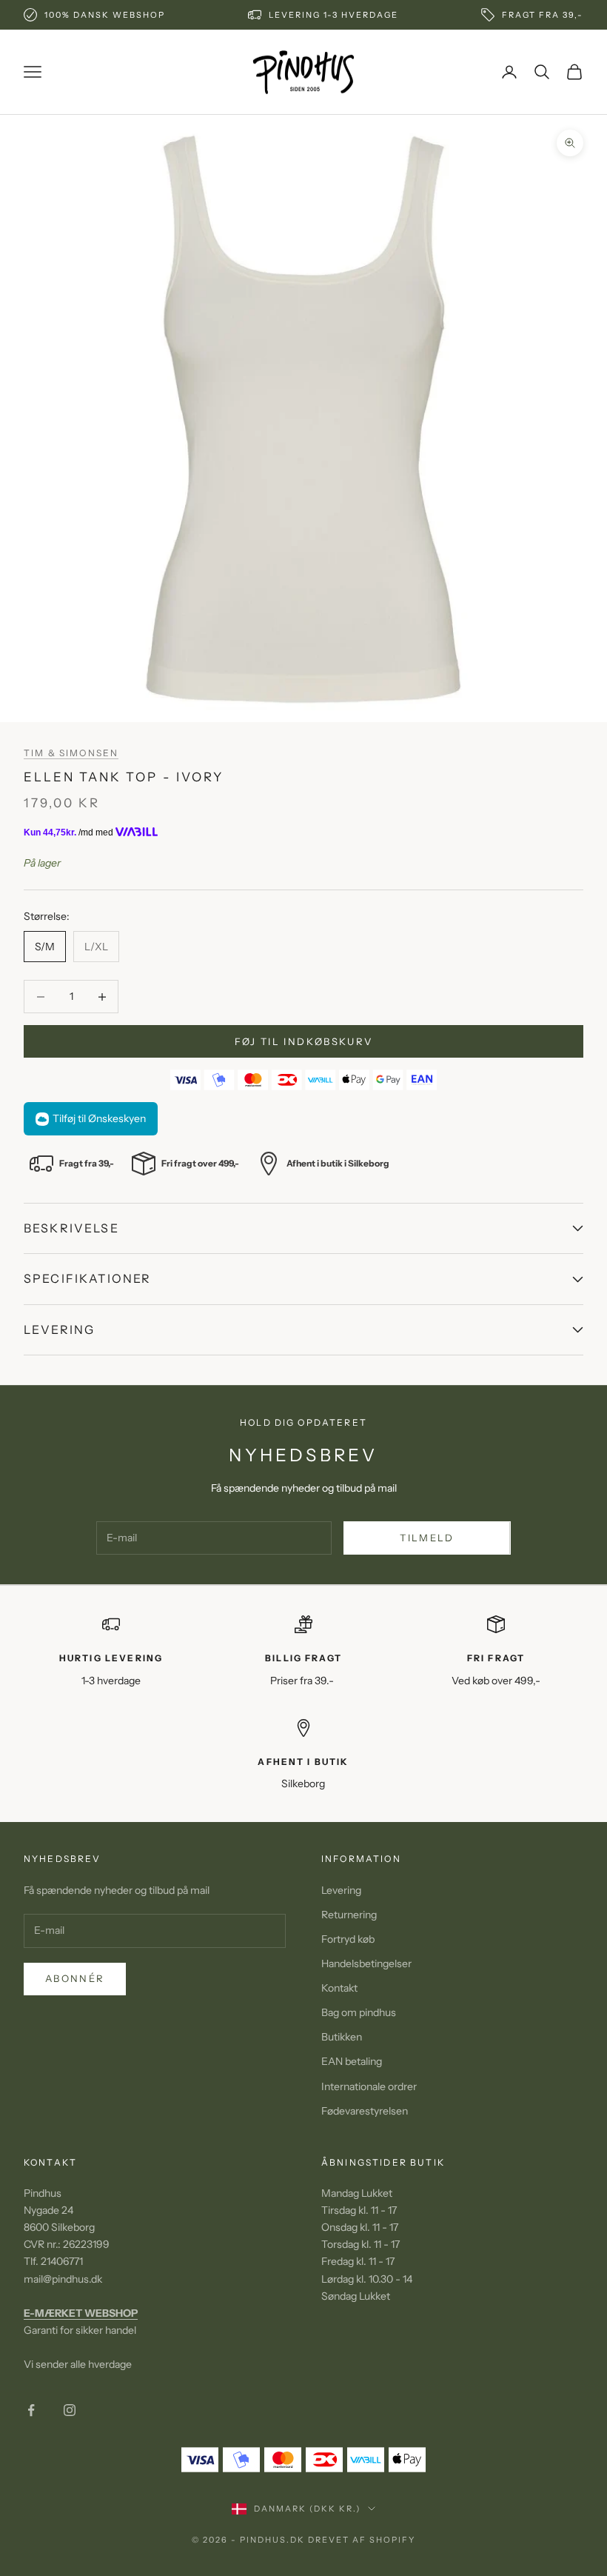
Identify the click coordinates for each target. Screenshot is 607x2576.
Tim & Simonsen (71, 753)
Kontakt (339, 1988)
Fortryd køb (348, 1939)
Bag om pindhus (359, 2012)
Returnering (349, 1915)
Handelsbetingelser (366, 1963)
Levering (341, 1890)
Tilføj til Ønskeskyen (99, 1118)
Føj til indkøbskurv (303, 1041)
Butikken (342, 2037)
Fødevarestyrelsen (365, 2111)
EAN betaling (352, 2061)
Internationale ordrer (369, 2086)
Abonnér (75, 1978)
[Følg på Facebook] (31, 2410)
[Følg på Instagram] (70, 2410)
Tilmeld (427, 1538)
